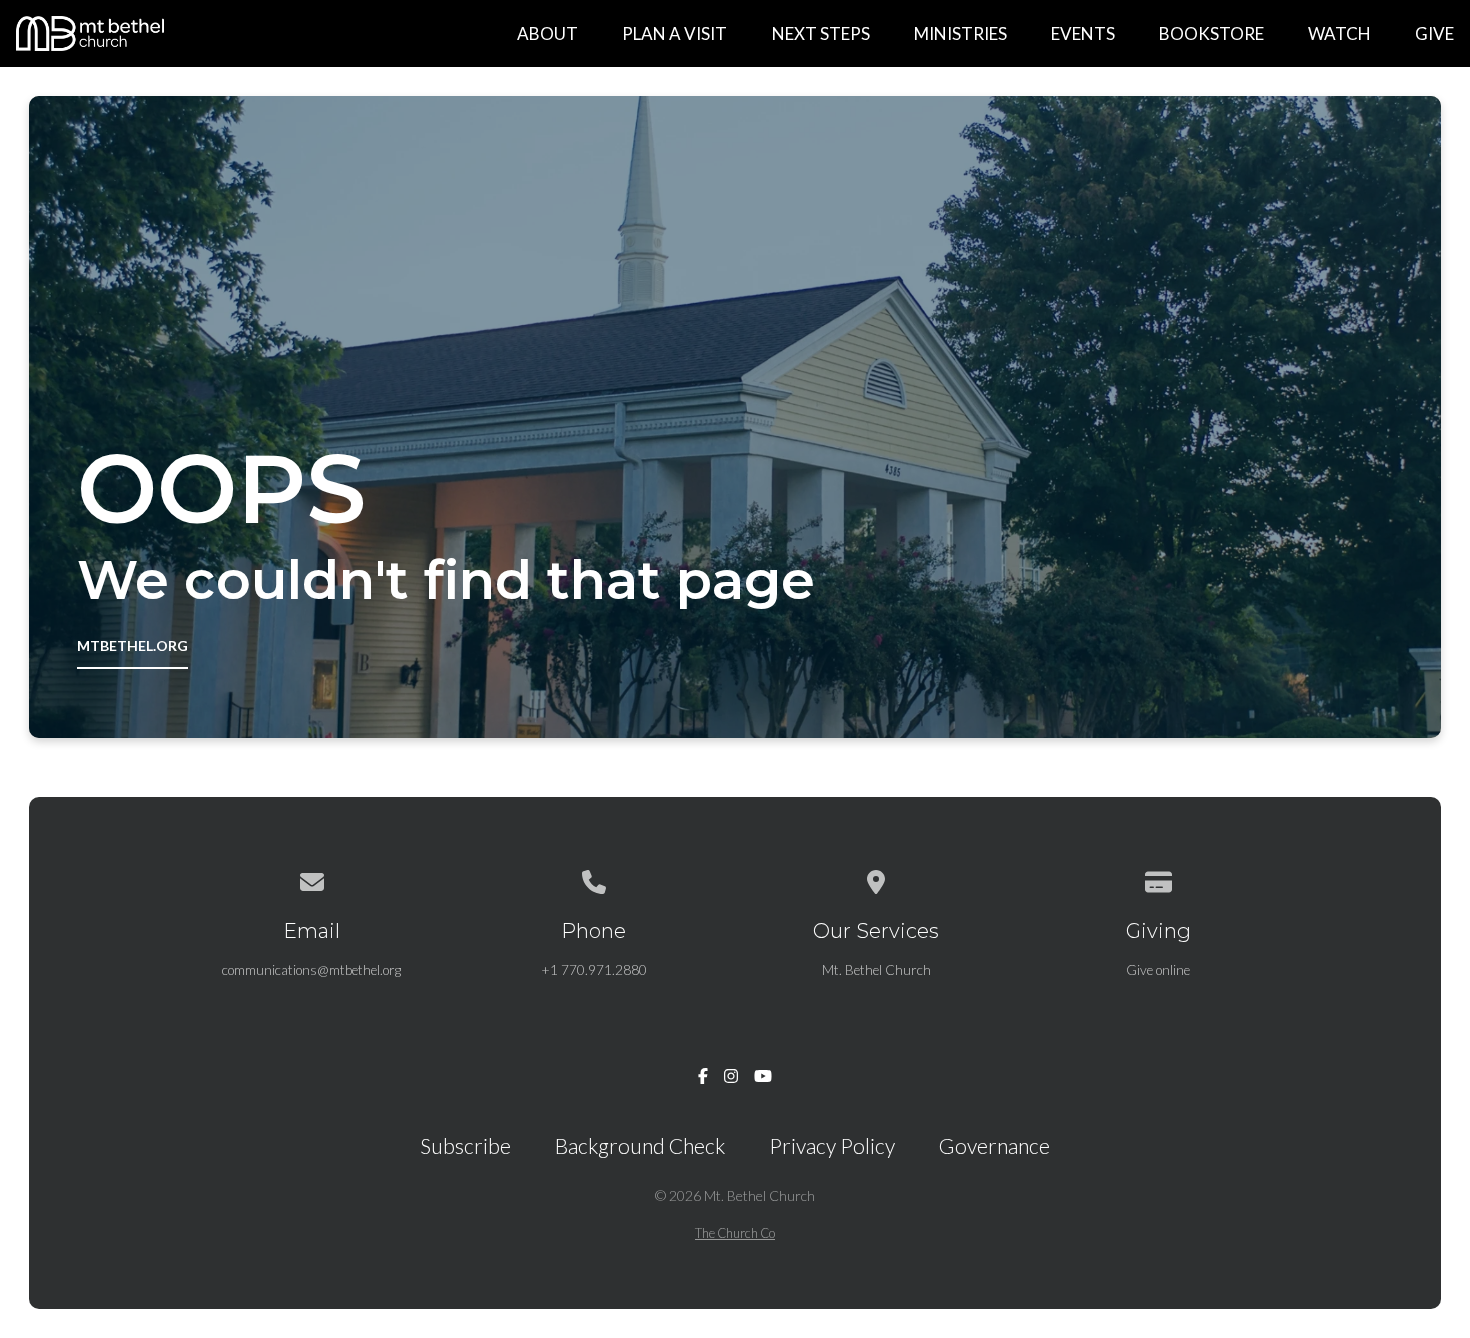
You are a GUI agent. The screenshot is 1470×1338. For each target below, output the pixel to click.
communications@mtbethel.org (311, 970)
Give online (1158, 970)
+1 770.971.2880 (594, 970)
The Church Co (735, 1233)
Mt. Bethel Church (876, 970)
